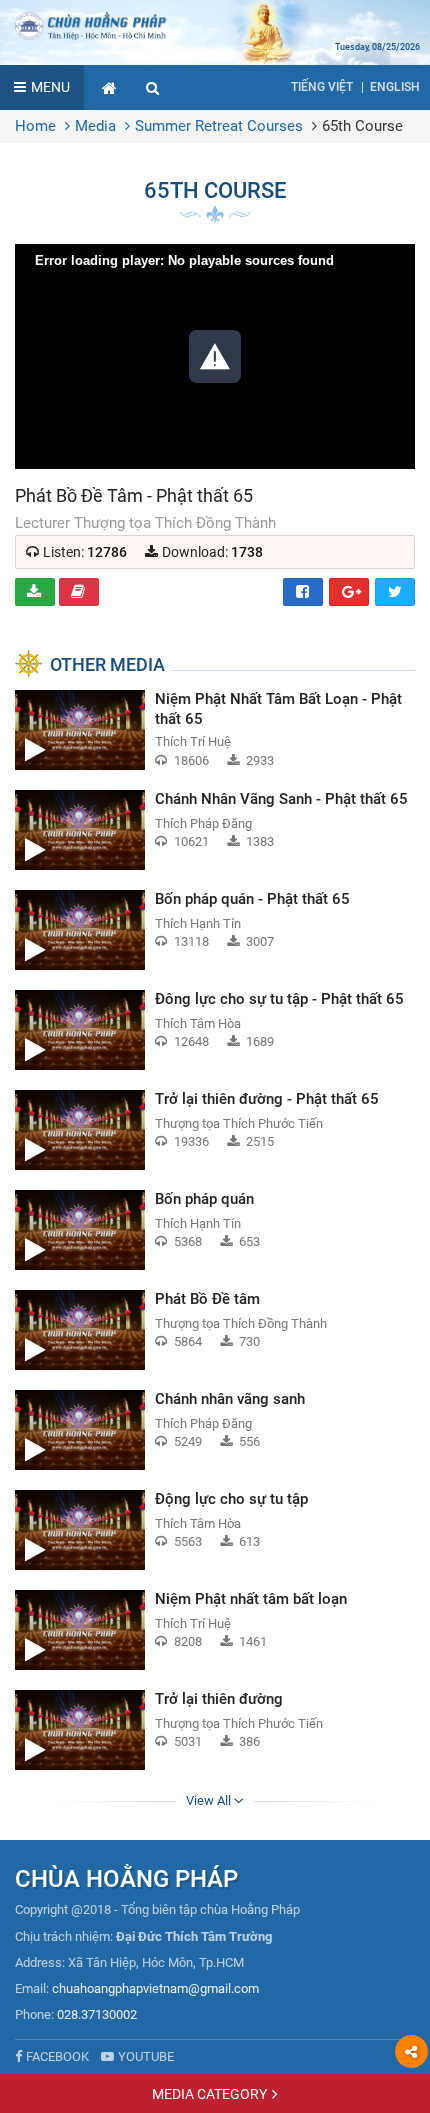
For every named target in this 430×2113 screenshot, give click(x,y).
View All (210, 1800)
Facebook (303, 592)
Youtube (146, 2056)
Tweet (395, 592)
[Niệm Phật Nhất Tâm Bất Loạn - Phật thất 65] (215, 730)
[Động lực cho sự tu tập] (215, 1530)
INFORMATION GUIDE (79, 592)
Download (35, 592)
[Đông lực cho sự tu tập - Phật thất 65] (215, 1030)
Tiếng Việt (322, 87)
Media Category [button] (209, 2094)
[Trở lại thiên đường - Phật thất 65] (215, 1130)
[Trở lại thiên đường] (215, 1730)
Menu (50, 87)
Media (95, 126)
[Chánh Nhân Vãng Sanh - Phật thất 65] (215, 830)
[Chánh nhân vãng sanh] (215, 1430)
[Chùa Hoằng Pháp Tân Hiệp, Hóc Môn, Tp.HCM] (215, 25)
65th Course (362, 126)
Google (349, 592)
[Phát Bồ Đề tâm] (215, 1330)
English (395, 87)
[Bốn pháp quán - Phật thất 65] (215, 930)
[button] (153, 87)
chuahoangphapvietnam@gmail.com (155, 1988)
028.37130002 (97, 2014)
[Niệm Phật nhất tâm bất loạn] (215, 1630)
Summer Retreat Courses (219, 126)
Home (35, 126)
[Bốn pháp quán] (215, 1230)
